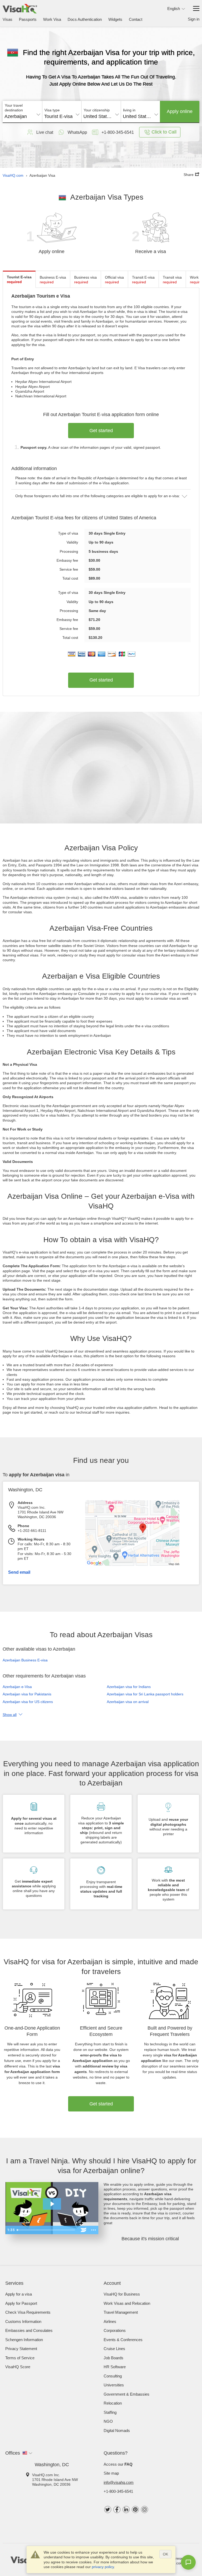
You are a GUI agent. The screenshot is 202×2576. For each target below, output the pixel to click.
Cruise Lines (114, 2349)
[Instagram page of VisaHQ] (145, 2510)
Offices (13, 2453)
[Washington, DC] (143, 1565)
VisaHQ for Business (122, 2294)
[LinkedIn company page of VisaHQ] (126, 2510)
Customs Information (23, 2321)
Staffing (110, 2412)
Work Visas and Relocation (127, 2303)
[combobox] (22, 115)
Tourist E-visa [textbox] (58, 116)
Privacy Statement (21, 2349)
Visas (7, 19)
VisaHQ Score (18, 2367)
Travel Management (121, 2312)
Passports (28, 19)
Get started (101, 431)
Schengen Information (24, 2340)
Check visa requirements (28, 2312)
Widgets (115, 19)
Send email (19, 1572)
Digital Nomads (117, 2431)
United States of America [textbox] (101, 116)
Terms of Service (20, 2358)
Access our (118, 2464)
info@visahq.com (119, 2482)
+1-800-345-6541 (118, 2491)
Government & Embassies (127, 2394)
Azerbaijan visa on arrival (128, 1702)
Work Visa (52, 19)
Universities (114, 2385)
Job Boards (113, 2358)
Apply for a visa (19, 2294)
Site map (111, 2473)
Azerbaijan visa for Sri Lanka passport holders (145, 1694)
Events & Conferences (123, 2340)
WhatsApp (77, 132)
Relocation (113, 2403)
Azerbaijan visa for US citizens (28, 1702)
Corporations (115, 2330)
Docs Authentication (85, 19)
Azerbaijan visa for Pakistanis (27, 1694)
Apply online (180, 111)
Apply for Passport (21, 2303)
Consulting (113, 2376)
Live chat (45, 132)
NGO (108, 2421)
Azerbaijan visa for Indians (129, 1687)
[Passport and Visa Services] (20, 9)
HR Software (115, 2367)
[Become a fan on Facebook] (117, 2510)
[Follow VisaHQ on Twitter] (108, 2510)
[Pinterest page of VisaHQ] (135, 2510)
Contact (136, 19)
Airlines (110, 2321)
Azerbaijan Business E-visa (25, 1660)
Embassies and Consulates (29, 2330)
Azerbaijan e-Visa (17, 1687)
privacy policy (103, 2567)
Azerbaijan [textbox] (16, 116)
